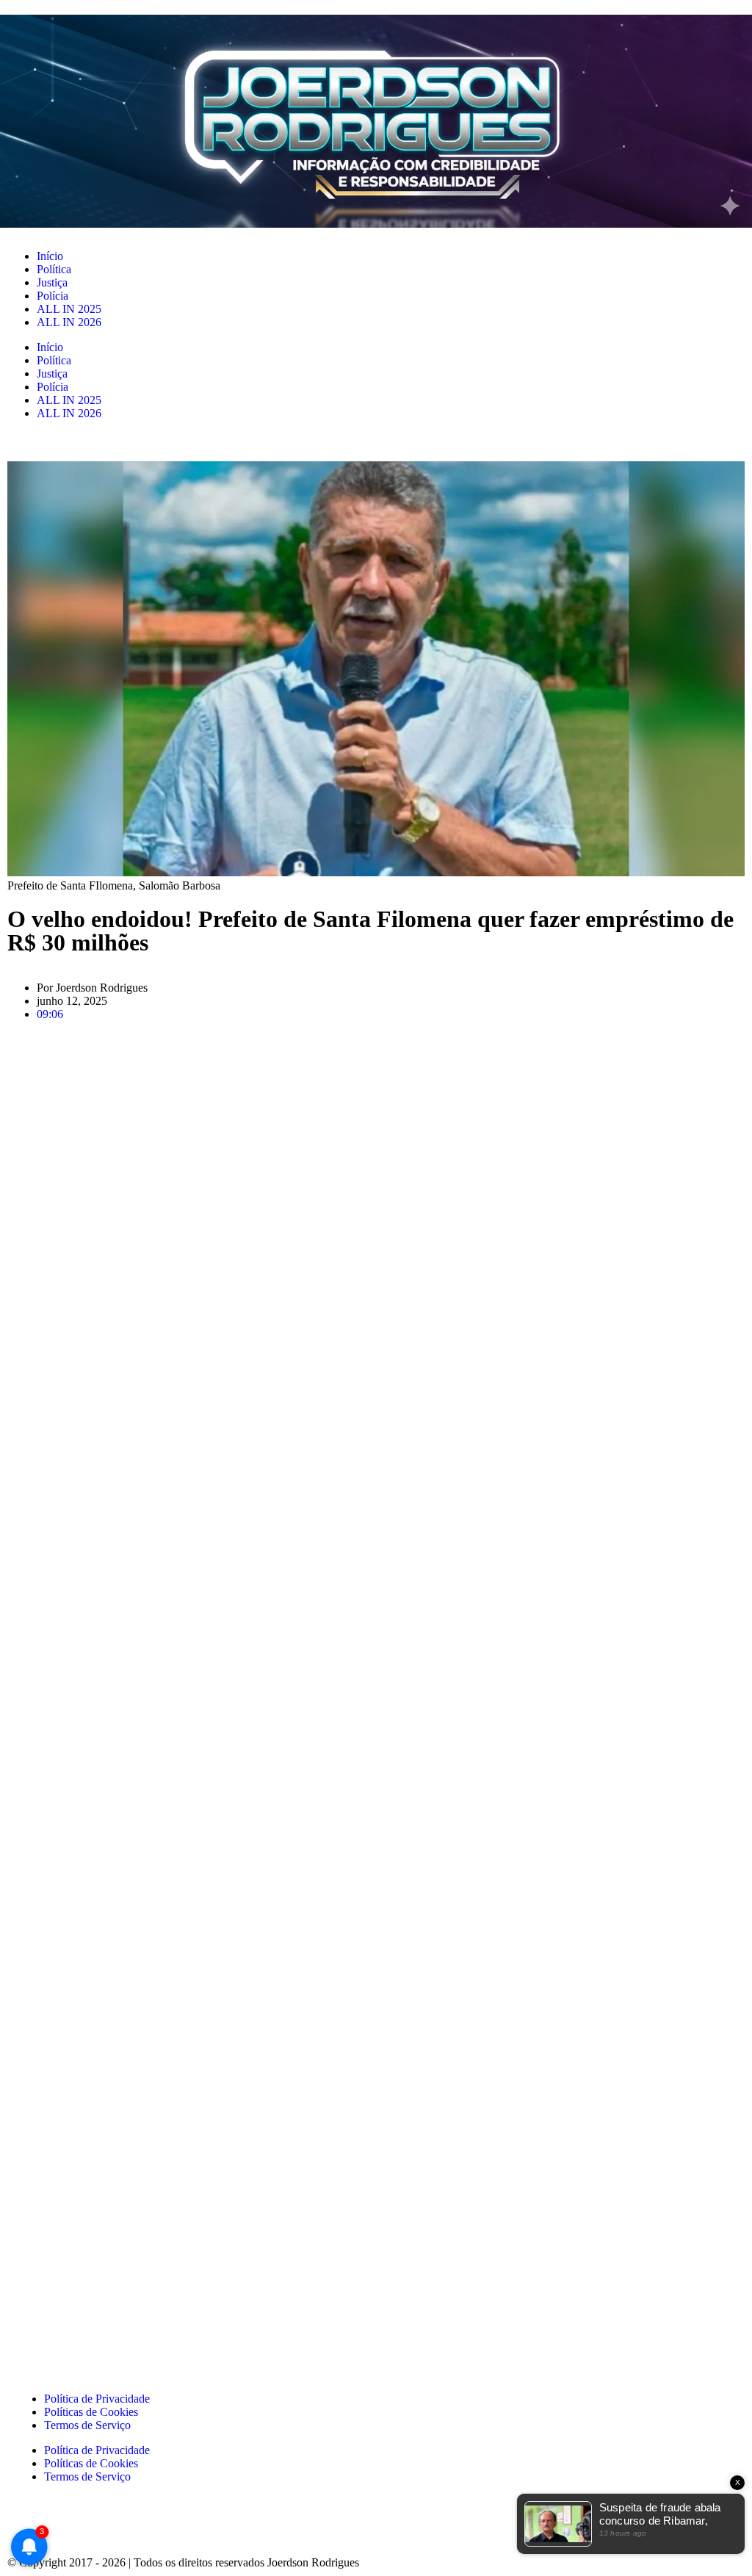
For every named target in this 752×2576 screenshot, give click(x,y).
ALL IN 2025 (69, 309)
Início (50, 256)
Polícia (53, 296)
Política (54, 269)
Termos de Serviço (87, 2425)
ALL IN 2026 (69, 322)
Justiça (52, 282)
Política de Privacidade (97, 2399)
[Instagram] (73, 2528)
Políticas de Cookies (91, 2412)
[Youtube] (192, 2528)
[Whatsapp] (112, 2528)
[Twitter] (152, 2528)
